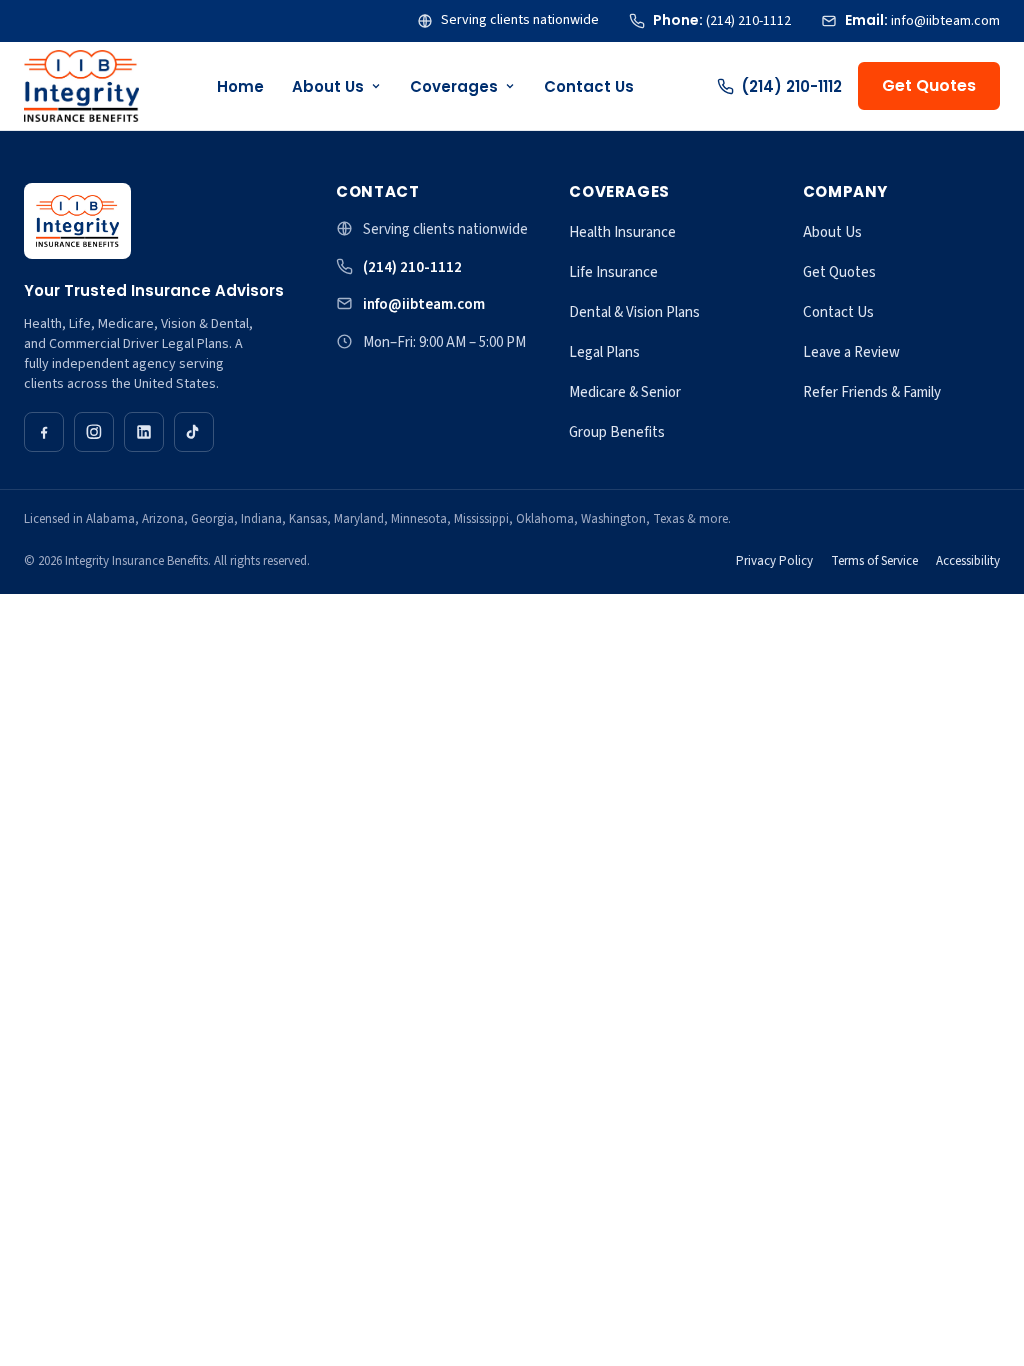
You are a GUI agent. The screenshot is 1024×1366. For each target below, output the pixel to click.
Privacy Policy (774, 561)
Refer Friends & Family (872, 392)
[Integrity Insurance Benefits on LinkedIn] (144, 432)
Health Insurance (622, 232)
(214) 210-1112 (791, 86)
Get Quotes (929, 85)
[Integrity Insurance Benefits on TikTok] (194, 432)
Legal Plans (604, 352)
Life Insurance (613, 272)
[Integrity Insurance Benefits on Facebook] (44, 432)
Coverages (454, 86)
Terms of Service (874, 561)
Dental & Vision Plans (634, 312)
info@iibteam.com (424, 304)
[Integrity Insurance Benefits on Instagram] (94, 432)
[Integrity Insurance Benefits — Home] (81, 86)
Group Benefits (617, 432)
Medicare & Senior (625, 392)
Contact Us (589, 86)
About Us (328, 86)
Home (240, 86)
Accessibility (968, 561)
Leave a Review (851, 352)
